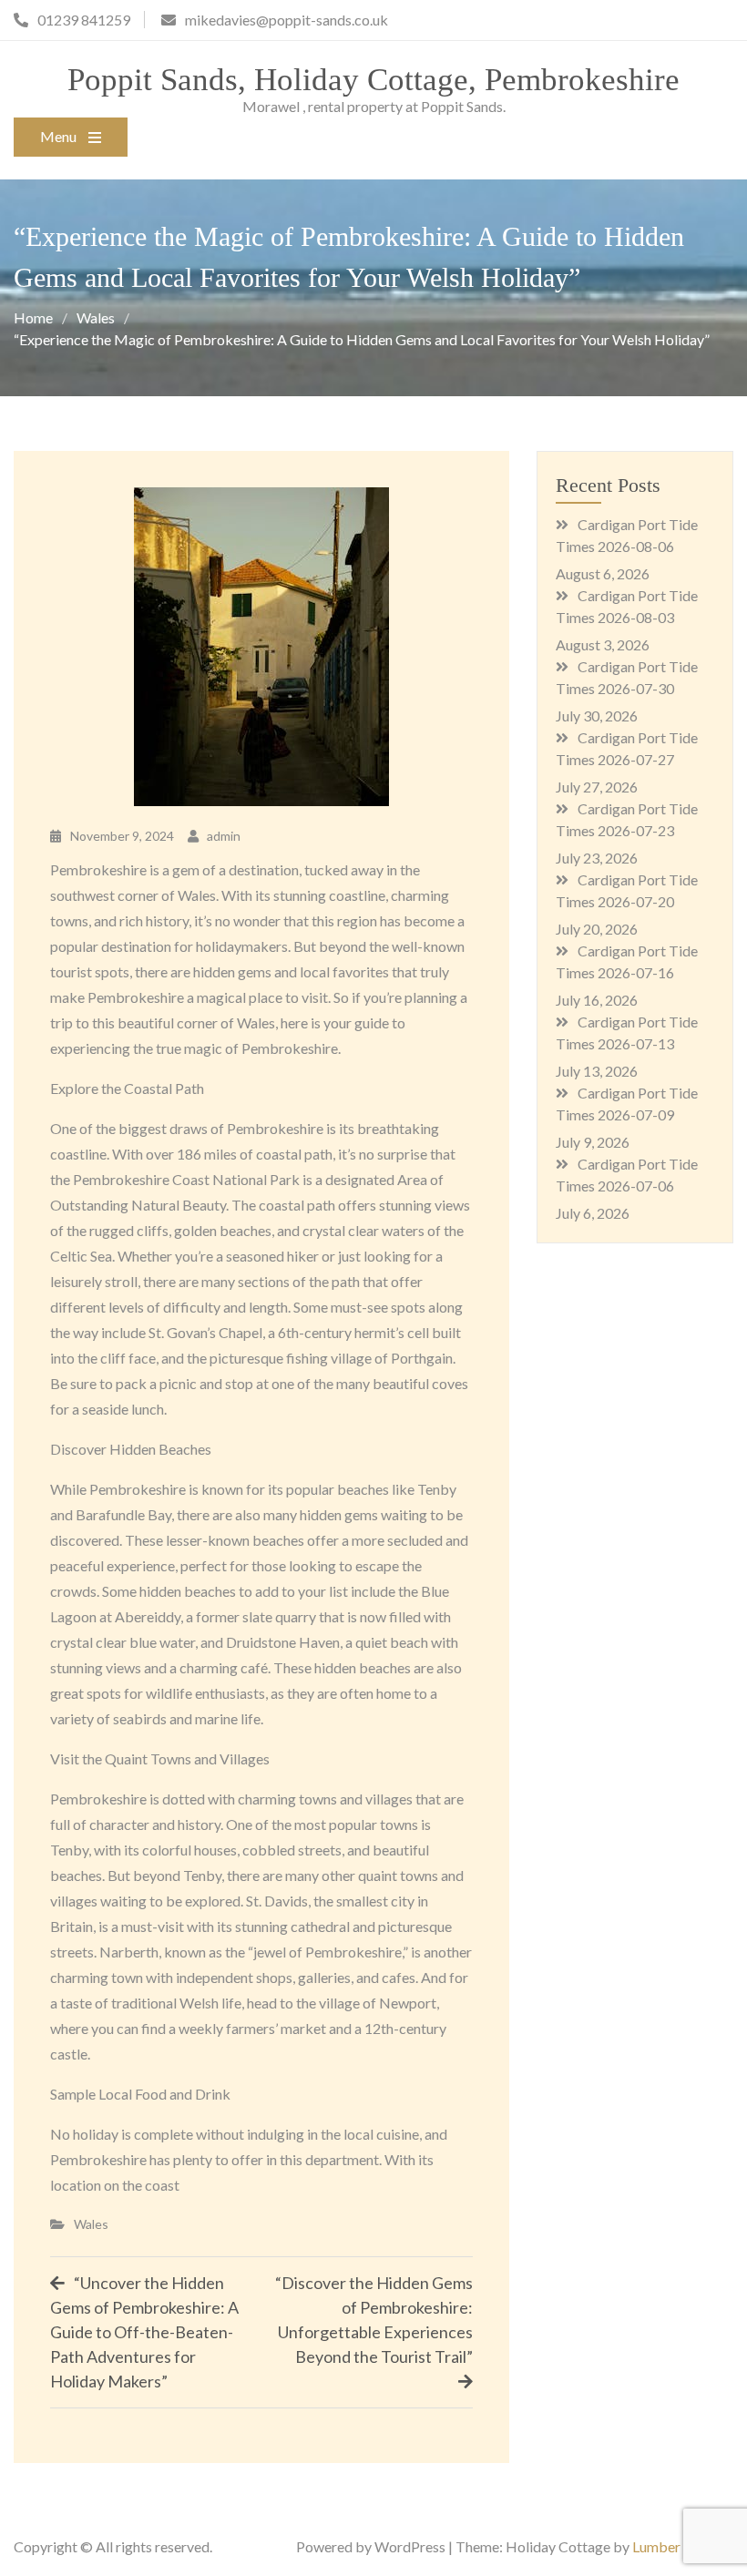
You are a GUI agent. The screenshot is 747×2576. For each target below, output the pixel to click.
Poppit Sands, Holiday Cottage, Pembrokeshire (373, 80)
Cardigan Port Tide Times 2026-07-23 (627, 819)
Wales (91, 2224)
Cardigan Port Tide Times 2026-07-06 (627, 1175)
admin (224, 836)
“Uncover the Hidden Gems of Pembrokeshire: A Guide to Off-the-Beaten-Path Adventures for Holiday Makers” (144, 2332)
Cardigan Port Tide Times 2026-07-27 (627, 748)
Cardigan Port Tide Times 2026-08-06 (627, 535)
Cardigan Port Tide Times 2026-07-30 (627, 677)
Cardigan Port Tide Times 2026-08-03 (627, 606)
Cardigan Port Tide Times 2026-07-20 (627, 890)
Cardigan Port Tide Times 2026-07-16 (627, 961)
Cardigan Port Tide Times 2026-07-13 (627, 1032)
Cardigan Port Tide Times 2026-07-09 (627, 1104)
